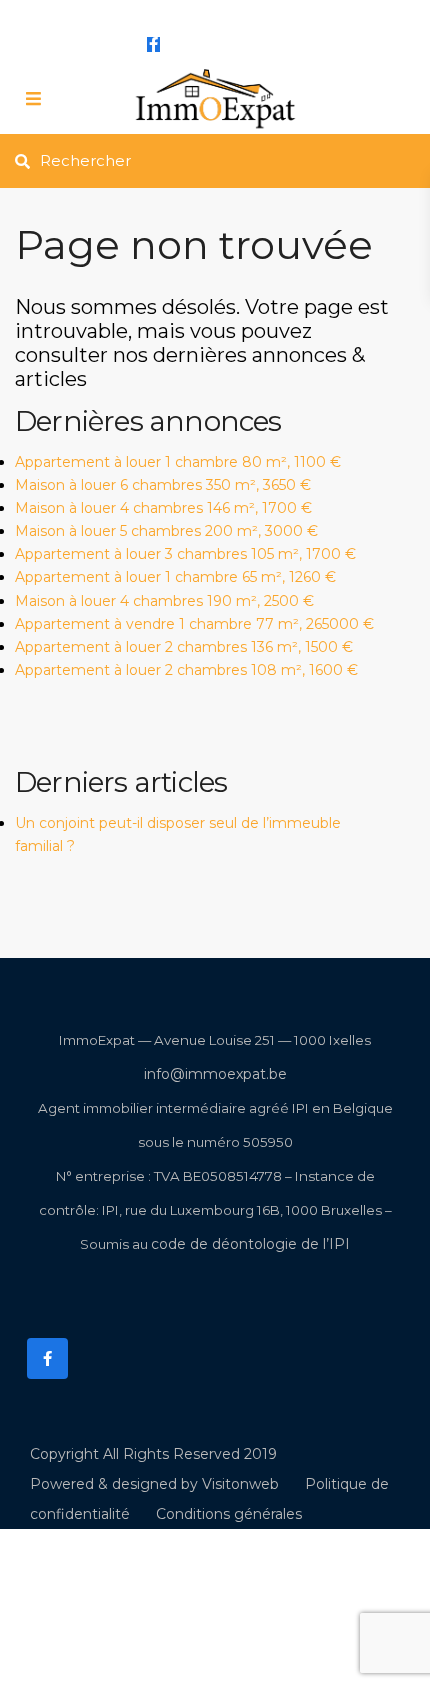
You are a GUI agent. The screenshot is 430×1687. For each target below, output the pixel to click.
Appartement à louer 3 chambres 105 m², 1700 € (185, 554)
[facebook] (153, 44)
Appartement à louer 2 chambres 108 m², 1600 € (186, 670)
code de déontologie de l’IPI (250, 1244)
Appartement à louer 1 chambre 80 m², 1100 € (178, 462)
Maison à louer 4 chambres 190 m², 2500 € (164, 601)
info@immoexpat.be (200, 12)
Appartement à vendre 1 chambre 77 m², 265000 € (194, 624)
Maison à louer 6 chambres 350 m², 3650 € (163, 485)
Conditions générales (229, 1514)
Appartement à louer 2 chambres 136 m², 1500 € (184, 647)
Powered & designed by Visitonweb (154, 1484)
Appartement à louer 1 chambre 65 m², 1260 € (175, 577)
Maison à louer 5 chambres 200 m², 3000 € (166, 531)
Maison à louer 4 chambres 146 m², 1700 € (163, 508)
